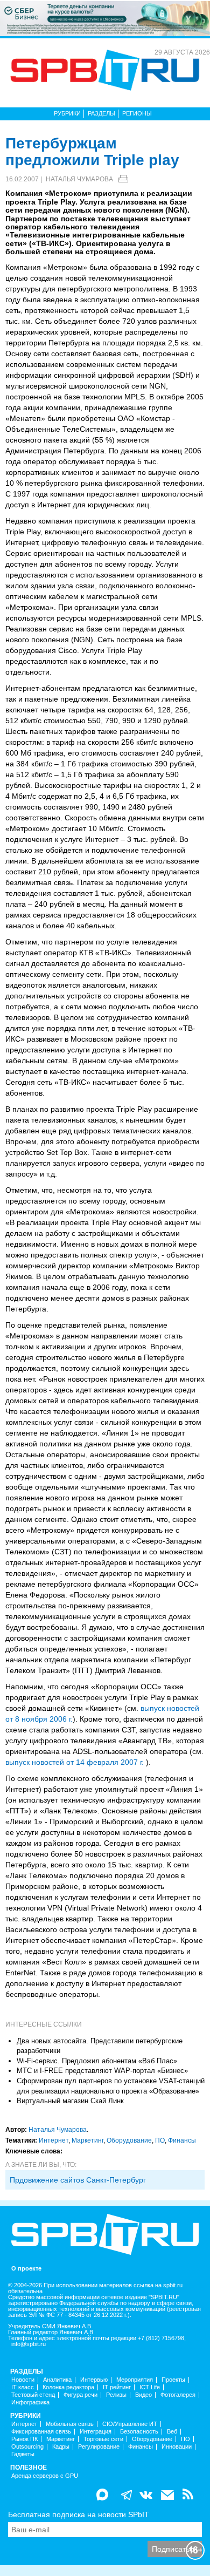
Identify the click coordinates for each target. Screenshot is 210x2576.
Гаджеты (23, 2454)
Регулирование (99, 2447)
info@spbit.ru (29, 2344)
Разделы (101, 113)
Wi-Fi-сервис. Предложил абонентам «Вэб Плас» (97, 2061)
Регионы (137, 113)
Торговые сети (103, 2439)
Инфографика (30, 2402)
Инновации (177, 2447)
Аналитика (57, 2380)
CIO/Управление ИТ (130, 2424)
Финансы (182, 2140)
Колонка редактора (68, 2387)
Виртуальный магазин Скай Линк (70, 2101)
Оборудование (129, 2140)
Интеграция (96, 2432)
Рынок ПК (24, 2439)
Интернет (54, 2140)
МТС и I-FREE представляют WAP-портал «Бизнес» (102, 2071)
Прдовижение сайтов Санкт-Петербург (78, 2180)
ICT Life (150, 2387)
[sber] (105, 18)
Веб (172, 2432)
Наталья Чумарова (79, 179)
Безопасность (139, 2432)
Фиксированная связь (41, 2432)
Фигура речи (80, 2395)
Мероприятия (135, 2380)
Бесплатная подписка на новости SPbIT (79, 2514)
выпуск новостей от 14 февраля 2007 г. (75, 1762)
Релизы (116, 2395)
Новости (23, 2380)
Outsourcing (27, 2447)
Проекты (173, 2380)
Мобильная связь (70, 2424)
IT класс (23, 2387)
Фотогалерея (178, 2395)
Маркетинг (87, 2140)
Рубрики (67, 113)
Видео (143, 2395)
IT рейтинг (117, 2387)
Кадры (61, 2447)
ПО (160, 2140)
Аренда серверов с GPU (45, 2476)
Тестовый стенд (33, 2395)
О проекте (26, 2269)
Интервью (94, 2380)
